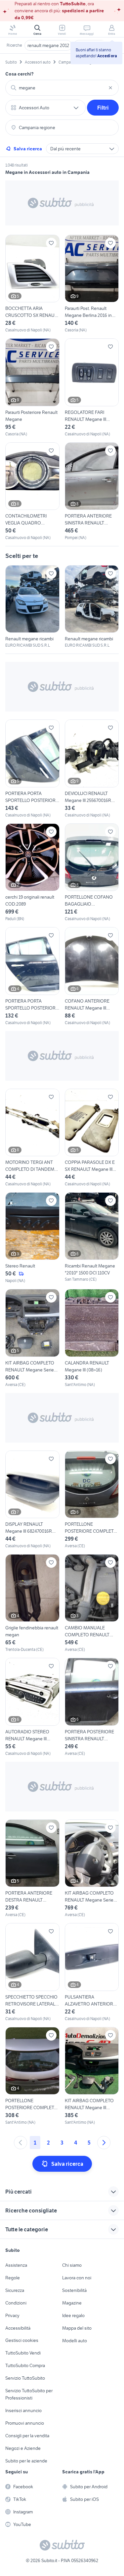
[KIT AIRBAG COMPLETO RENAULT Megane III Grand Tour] (92, 2076)
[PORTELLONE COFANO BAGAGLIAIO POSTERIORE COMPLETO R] (92, 873)
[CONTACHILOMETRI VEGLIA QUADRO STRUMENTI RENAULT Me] (32, 492)
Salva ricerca (28, 149)
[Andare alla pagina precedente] (21, 2143)
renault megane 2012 (48, 45)
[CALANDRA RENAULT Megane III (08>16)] (92, 1338)
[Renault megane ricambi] (32, 607)
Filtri (103, 108)
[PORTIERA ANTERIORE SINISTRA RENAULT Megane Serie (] (92, 492)
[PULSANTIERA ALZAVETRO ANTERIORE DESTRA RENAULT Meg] (92, 1972)
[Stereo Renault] (32, 1238)
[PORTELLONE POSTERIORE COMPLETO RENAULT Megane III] (92, 1500)
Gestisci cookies (22, 2340)
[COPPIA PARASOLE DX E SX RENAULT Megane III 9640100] (92, 1138)
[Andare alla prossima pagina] (104, 2143)
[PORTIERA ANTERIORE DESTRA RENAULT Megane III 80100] (32, 1869)
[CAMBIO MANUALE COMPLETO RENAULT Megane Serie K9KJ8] (92, 1603)
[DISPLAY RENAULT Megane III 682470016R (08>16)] (32, 1500)
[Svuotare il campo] (110, 88)
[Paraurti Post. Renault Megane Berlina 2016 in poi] (92, 284)
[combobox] (62, 88)
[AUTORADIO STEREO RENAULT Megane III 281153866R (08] (32, 1707)
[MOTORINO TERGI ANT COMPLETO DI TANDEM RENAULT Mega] (32, 1138)
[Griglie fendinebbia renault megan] (32, 1603)
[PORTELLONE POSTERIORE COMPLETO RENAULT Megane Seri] (32, 2076)
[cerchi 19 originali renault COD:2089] (32, 873)
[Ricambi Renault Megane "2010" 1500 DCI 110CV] (92, 1238)
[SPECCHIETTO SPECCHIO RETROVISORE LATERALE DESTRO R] (32, 1972)
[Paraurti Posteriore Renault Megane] (32, 388)
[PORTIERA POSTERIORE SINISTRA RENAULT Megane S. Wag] (92, 1707)
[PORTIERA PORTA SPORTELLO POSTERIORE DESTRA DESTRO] (32, 976)
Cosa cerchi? (20, 74)
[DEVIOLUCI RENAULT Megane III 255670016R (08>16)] (92, 769)
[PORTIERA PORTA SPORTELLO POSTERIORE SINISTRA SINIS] (32, 769)
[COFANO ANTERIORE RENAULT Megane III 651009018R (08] (92, 976)
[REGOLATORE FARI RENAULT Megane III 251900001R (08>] (92, 388)
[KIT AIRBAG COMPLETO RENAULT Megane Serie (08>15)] (92, 1869)
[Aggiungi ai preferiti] (51, 243)
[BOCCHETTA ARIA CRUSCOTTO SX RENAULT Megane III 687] (32, 284)
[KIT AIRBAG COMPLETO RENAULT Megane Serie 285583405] (32, 1338)
